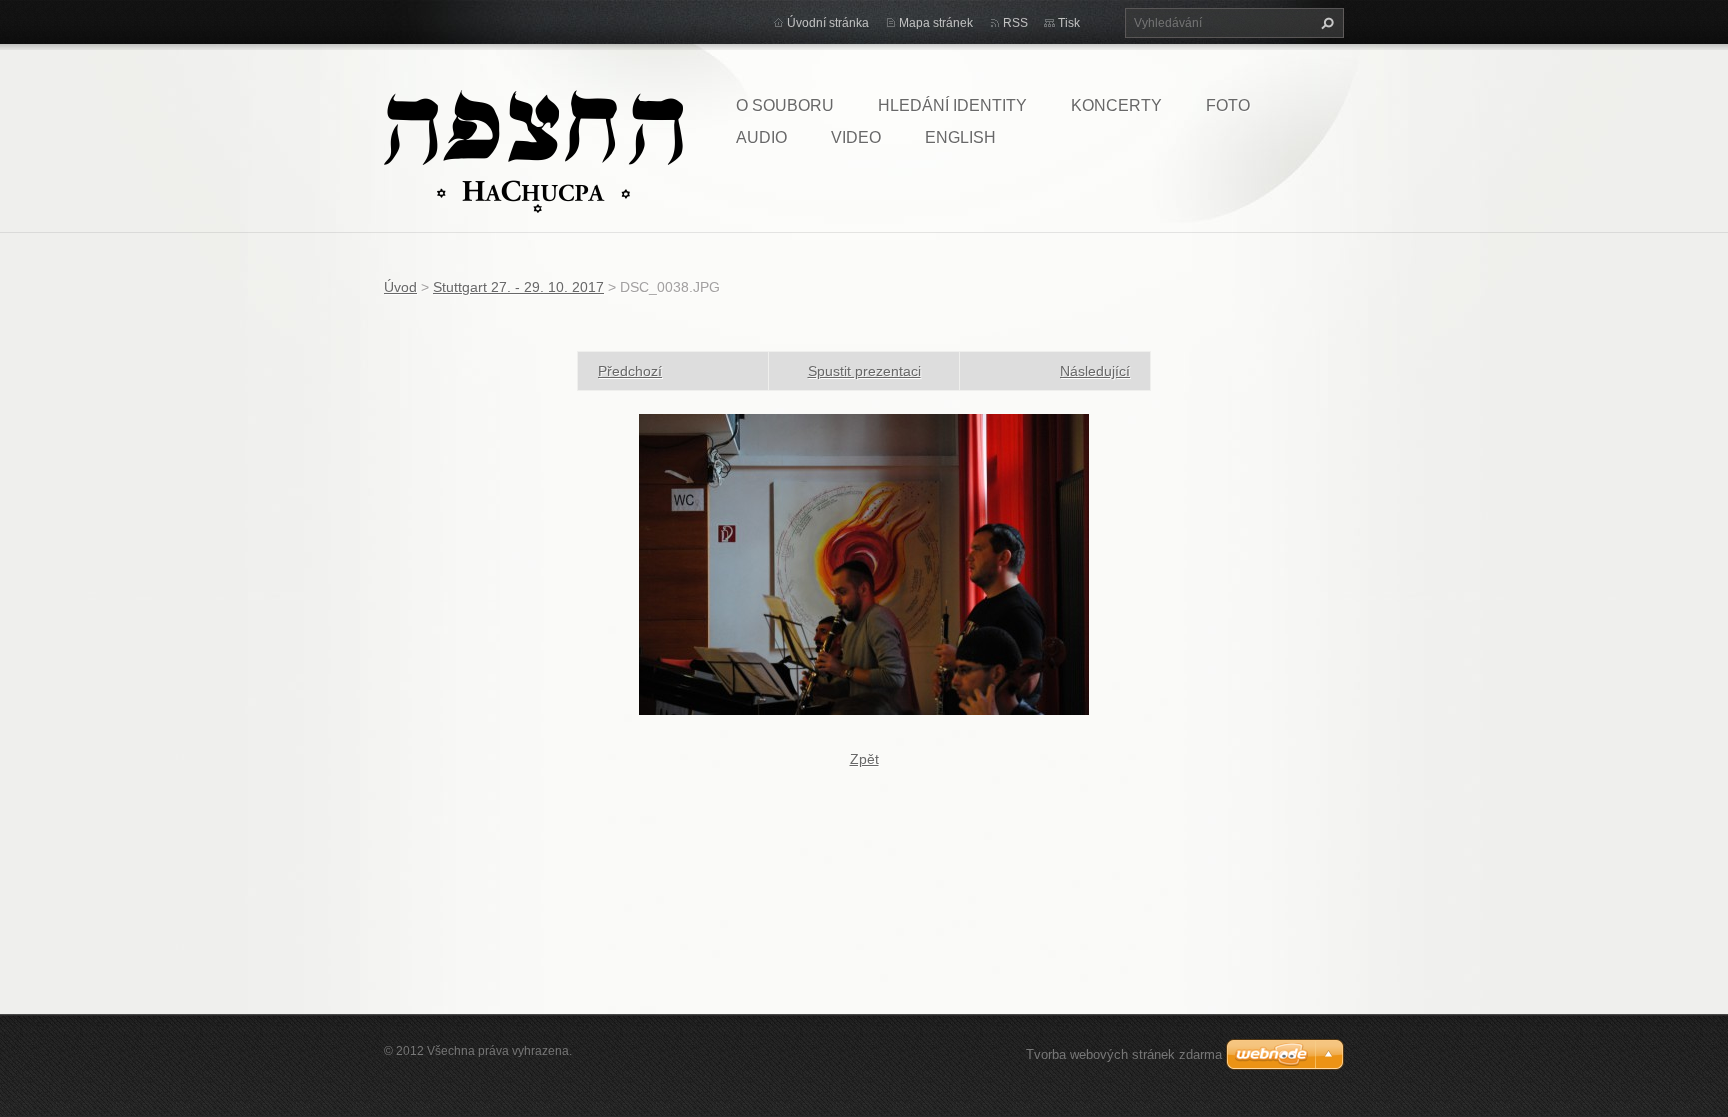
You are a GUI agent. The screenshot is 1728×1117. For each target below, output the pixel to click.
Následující (1095, 371)
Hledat (1325, 23)
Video (856, 137)
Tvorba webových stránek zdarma (1124, 1054)
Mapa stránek (936, 23)
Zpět (864, 759)
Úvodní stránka (828, 23)
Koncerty (1116, 105)
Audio (761, 137)
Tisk (1069, 23)
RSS (1015, 23)
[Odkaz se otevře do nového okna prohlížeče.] (864, 563)
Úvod (400, 287)
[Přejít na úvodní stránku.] (533, 150)
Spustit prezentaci (864, 371)
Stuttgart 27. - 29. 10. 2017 (518, 287)
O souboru (785, 105)
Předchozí (630, 371)
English (960, 137)
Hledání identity (952, 105)
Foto (1228, 105)
